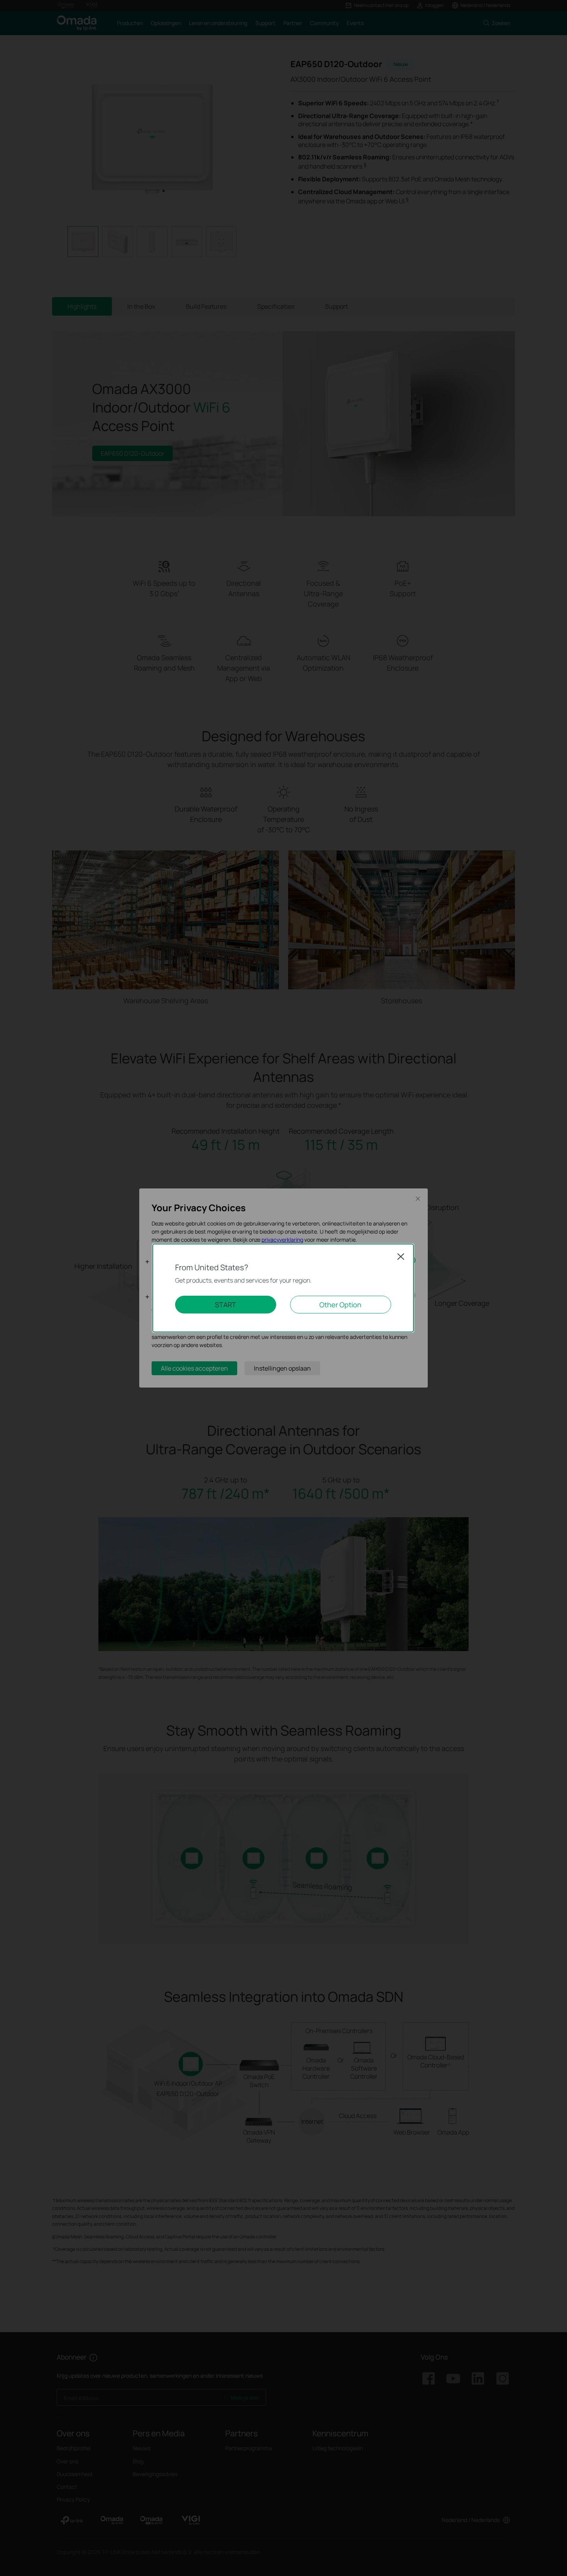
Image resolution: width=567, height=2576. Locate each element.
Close (401, 1256)
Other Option (340, 1305)
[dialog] (283, 1288)
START (225, 1305)
